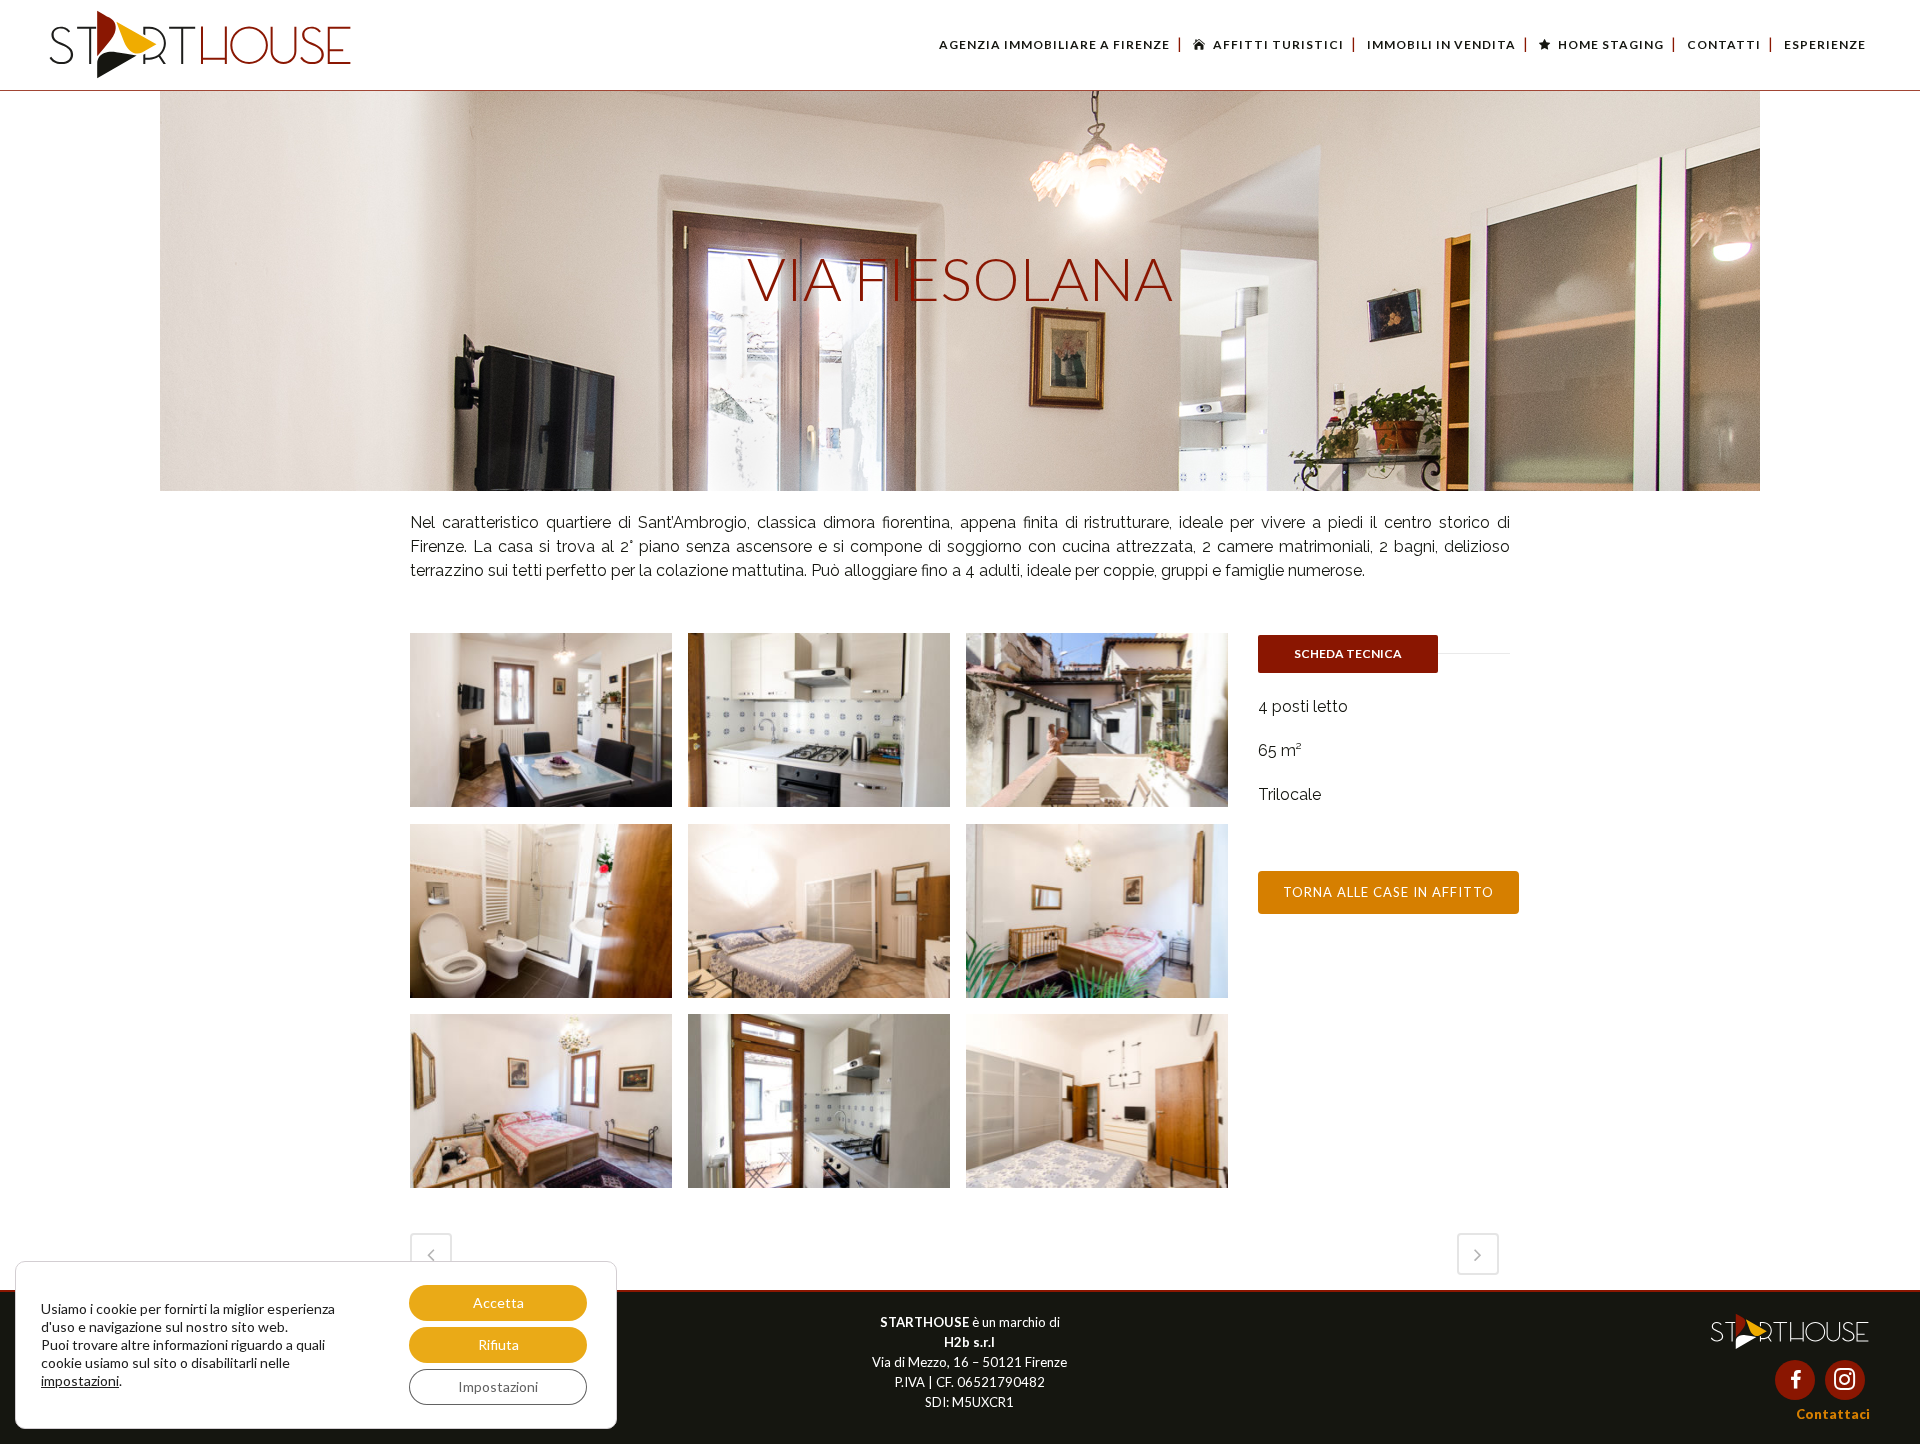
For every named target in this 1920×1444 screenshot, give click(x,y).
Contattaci (1833, 1414)
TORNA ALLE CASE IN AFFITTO (1388, 892)
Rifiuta (498, 1344)
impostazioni (80, 1380)
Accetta (498, 1302)
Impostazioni (498, 1386)
